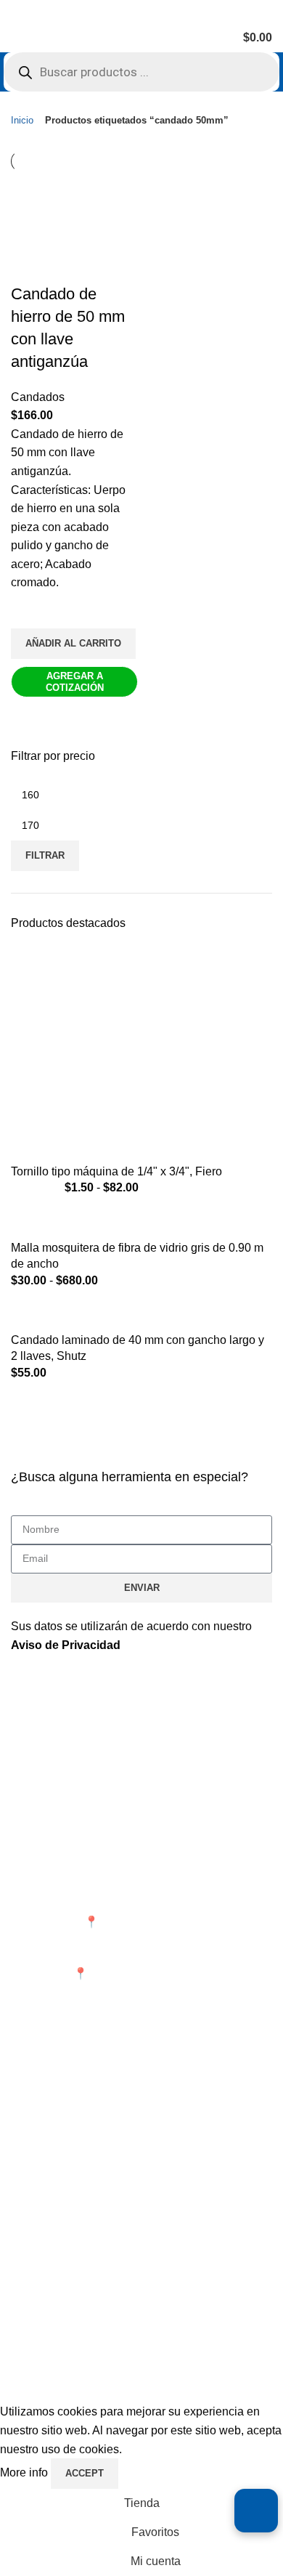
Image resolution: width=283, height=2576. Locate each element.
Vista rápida (29, 716)
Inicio (22, 120)
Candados (38, 397)
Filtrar (45, 855)
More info (25, 2472)
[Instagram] (68, 2272)
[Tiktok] (147, 2272)
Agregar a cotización (75, 682)
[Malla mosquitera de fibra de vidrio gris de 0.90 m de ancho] (141, 1223)
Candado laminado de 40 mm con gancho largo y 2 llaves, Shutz (138, 1348)
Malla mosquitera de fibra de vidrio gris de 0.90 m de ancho (137, 1256)
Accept (85, 2473)
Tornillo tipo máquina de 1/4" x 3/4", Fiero (116, 1171)
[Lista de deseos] (29, 610)
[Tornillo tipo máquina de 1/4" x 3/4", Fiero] (141, 1054)
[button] (73, 644)
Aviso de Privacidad (66, 1645)
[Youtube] (107, 2272)
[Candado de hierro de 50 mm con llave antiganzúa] (74, 199)
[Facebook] (29, 2272)
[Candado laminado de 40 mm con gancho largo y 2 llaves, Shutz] (141, 1315)
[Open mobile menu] (17, 38)
